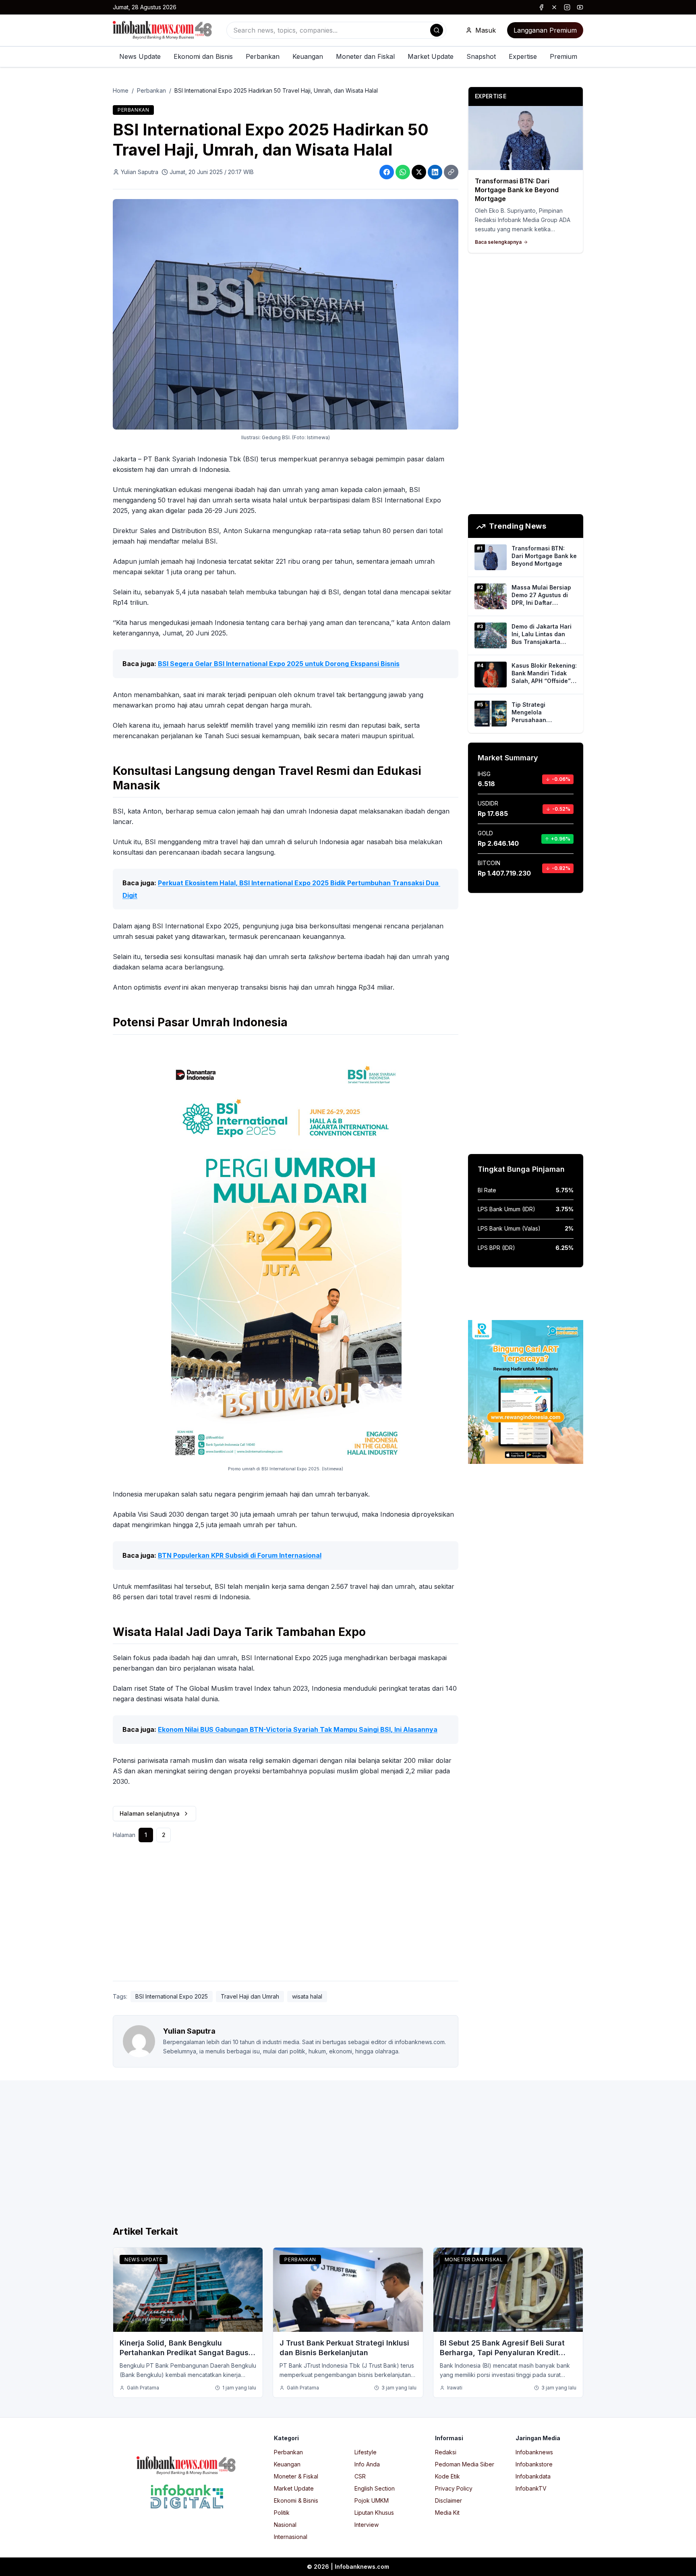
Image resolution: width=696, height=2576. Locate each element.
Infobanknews (534, 2452)
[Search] (437, 30)
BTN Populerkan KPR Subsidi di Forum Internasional (240, 1555)
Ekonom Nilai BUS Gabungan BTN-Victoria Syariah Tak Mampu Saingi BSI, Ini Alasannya (298, 1729)
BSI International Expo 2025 (172, 1996)
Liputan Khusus (374, 2513)
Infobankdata (533, 2476)
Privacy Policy (454, 2488)
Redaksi (446, 2452)
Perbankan (263, 56)
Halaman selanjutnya (150, 1813)
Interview (367, 2525)
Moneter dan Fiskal (365, 56)
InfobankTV (531, 2488)
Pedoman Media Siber (465, 2464)
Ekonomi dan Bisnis (203, 56)
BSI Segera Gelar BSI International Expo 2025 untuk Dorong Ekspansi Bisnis (279, 664)
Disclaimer (448, 2500)
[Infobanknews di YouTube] (580, 7)
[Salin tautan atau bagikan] (451, 172)
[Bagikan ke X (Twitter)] (419, 172)
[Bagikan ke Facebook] (387, 172)
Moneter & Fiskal (296, 2476)
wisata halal (307, 1996)
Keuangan (308, 56)
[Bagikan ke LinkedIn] (435, 172)
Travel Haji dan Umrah (250, 1996)
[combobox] (336, 30)
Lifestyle (366, 2452)
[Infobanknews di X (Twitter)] (554, 7)
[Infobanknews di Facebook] (541, 7)
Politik (282, 2513)
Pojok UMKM (372, 2500)
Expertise (523, 56)
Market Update (431, 56)
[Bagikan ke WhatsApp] (403, 172)
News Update (140, 56)
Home (121, 90)
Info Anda (367, 2464)
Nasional (285, 2525)
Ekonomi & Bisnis (296, 2500)
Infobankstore (534, 2464)
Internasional (291, 2537)
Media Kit (447, 2513)
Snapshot (481, 56)
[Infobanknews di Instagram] (567, 7)
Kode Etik (447, 2476)
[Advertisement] (39, 1296)
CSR (360, 2476)
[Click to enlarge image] (286, 314)
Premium (563, 56)
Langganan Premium (545, 30)
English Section (375, 2488)
